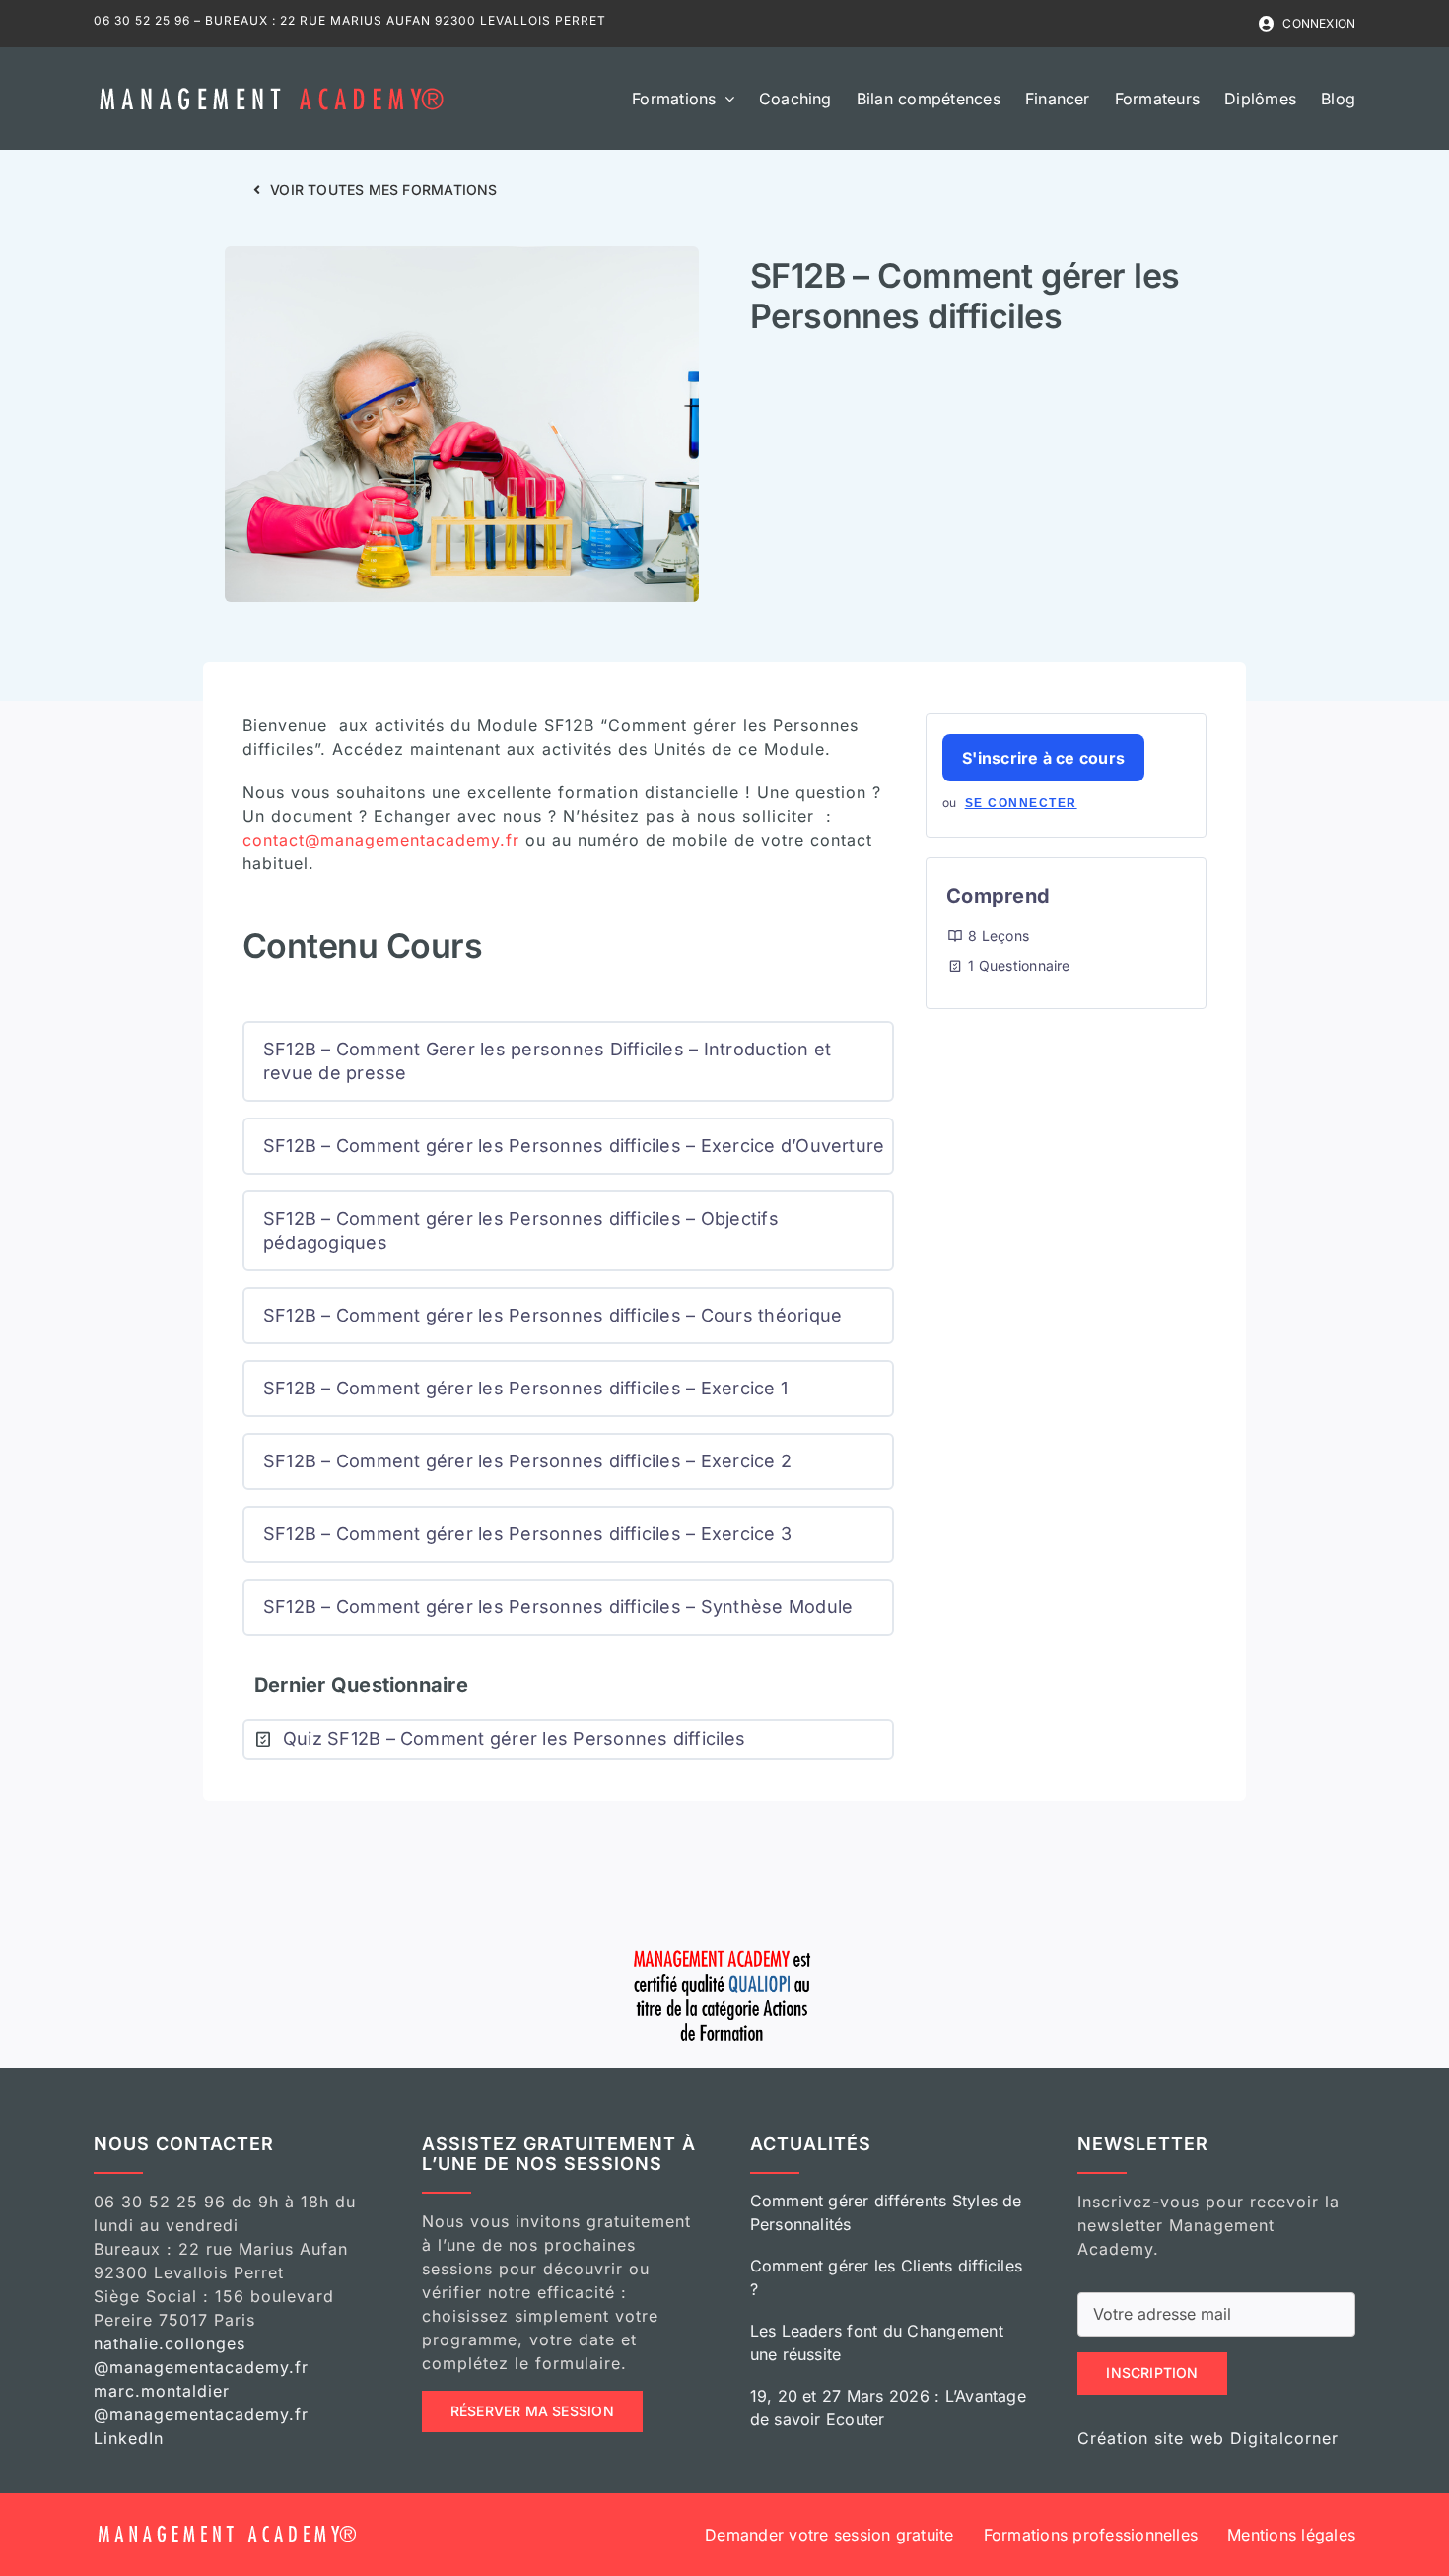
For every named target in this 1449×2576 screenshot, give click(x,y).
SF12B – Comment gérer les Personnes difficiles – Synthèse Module (558, 1607)
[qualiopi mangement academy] (724, 1947)
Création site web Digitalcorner (1208, 2438)
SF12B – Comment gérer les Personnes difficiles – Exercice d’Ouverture (574, 1146)
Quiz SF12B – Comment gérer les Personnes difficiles (514, 1739)
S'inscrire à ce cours (1043, 758)
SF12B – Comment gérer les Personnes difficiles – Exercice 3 (527, 1534)
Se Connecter (1021, 803)
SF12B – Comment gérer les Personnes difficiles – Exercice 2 (527, 1461)
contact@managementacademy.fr (381, 840)
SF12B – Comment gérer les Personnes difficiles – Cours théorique (552, 1315)
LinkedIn (129, 2438)
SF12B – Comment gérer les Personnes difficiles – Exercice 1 (525, 1388)
